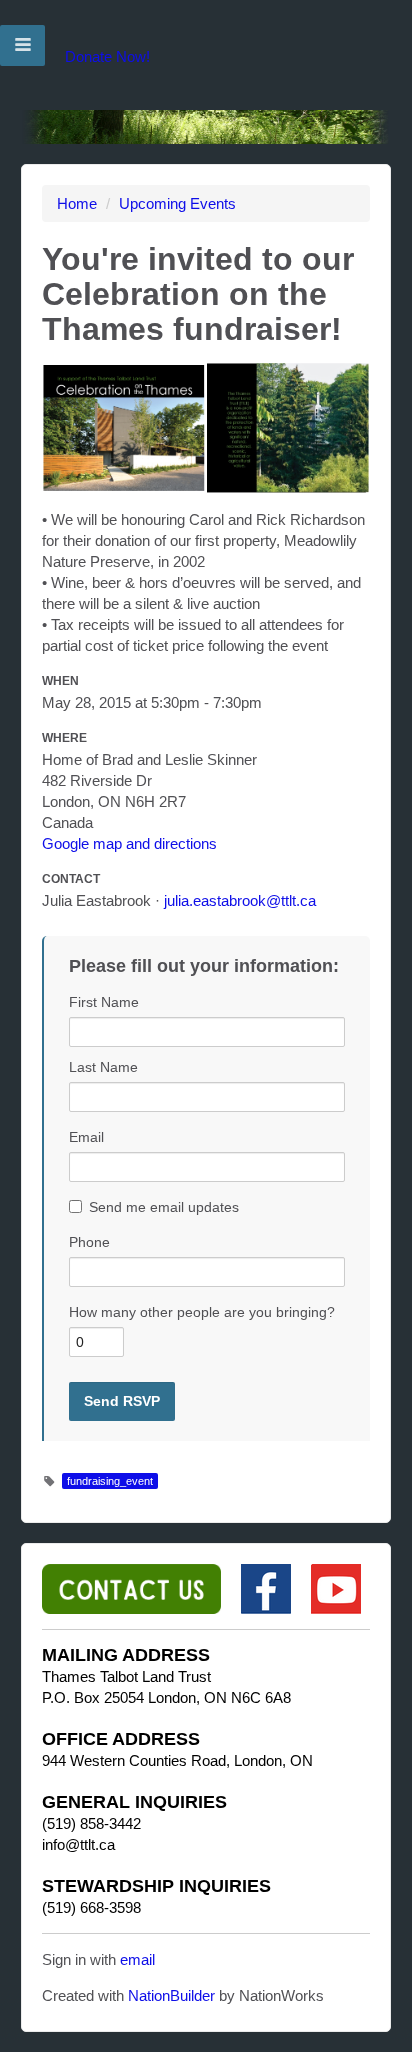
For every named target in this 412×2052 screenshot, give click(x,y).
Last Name (103, 1067)
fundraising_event (110, 1481)
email (137, 1959)
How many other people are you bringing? (202, 1312)
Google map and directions (129, 843)
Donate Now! (107, 56)
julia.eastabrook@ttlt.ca (240, 900)
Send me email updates (164, 1207)
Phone (89, 1242)
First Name (104, 1002)
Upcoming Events (177, 203)
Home (77, 203)
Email (86, 1137)
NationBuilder (171, 1995)
